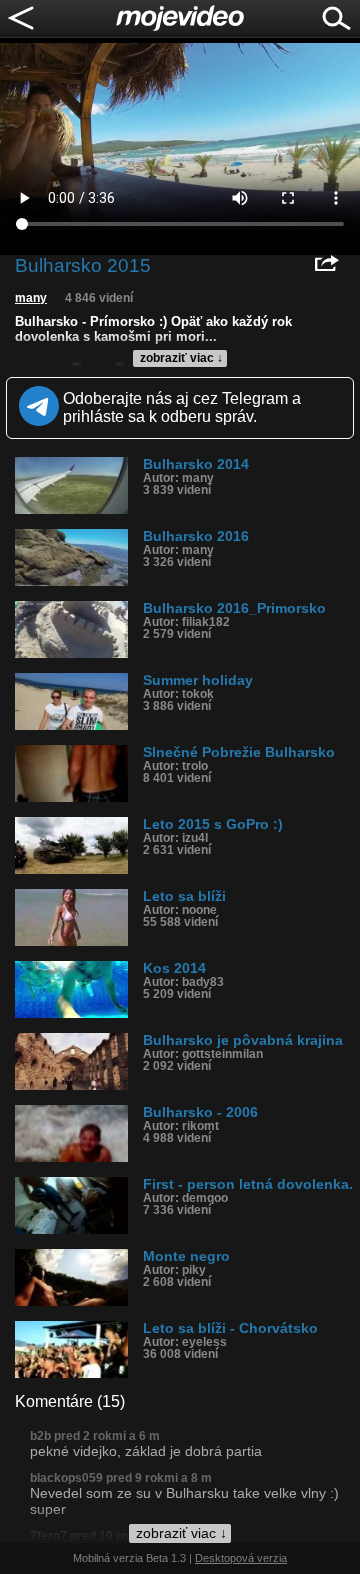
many (31, 298)
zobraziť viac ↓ (181, 358)
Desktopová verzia (241, 1558)
